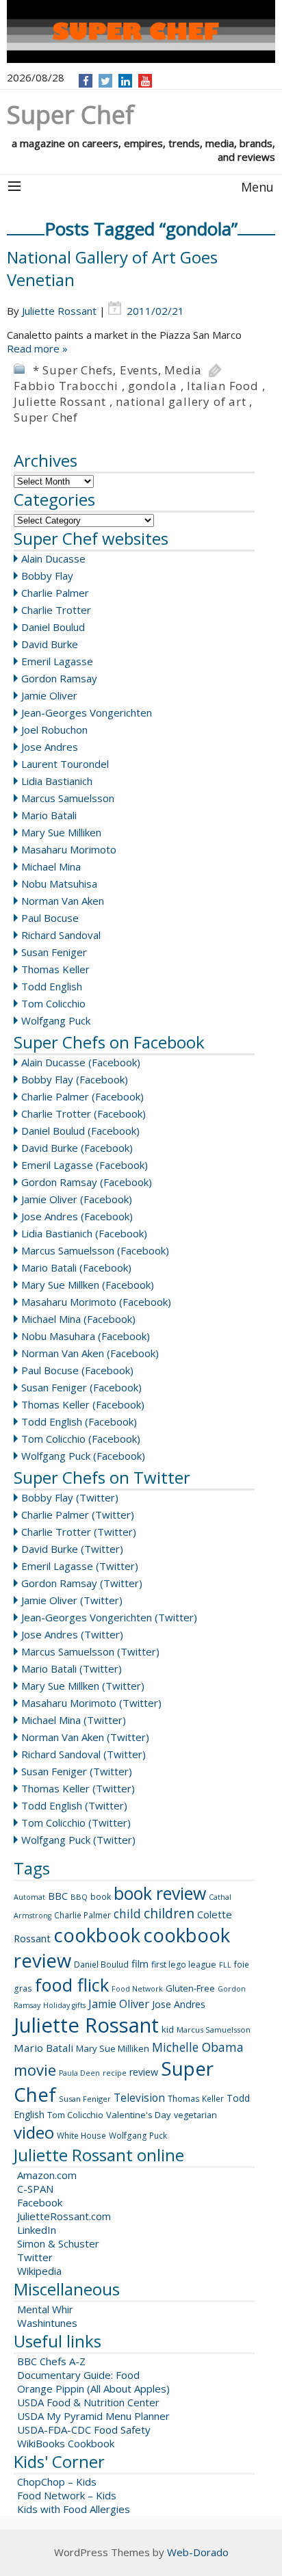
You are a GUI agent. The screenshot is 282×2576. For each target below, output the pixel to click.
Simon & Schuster (58, 2243)
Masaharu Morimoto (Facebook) (96, 1302)
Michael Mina (51, 866)
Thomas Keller (55, 969)
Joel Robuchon (54, 730)
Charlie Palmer (55, 593)
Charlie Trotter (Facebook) (84, 1113)
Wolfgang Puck (56, 1020)
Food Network (137, 1989)
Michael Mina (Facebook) (78, 1319)
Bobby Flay (47, 576)
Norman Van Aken (63, 901)
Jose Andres (50, 747)
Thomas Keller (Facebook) (83, 1404)
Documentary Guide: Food (78, 2375)
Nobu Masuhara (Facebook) (86, 1336)
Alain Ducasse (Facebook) (81, 1062)
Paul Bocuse (50, 918)
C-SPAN (35, 2189)
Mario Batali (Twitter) (72, 1669)
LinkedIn (37, 2230)
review (144, 2072)
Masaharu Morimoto (69, 849)
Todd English (52, 986)
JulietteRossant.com (64, 2216)
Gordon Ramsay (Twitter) (82, 1583)
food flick (72, 1985)
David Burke (50, 644)
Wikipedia (39, 2271)
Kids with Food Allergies (74, 2509)
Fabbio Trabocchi (66, 386)
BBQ (79, 1897)
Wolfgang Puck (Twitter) (78, 1840)
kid (168, 2029)
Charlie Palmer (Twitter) (78, 1515)
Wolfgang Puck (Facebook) (83, 1456)
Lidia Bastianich (57, 781)
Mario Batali (49, 815)
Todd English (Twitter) (74, 1805)
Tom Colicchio (53, 1003)
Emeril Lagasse (57, 661)
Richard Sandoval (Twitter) (84, 1754)
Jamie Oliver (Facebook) (77, 1199)
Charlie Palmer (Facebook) (82, 1096)
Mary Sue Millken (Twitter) (83, 1686)
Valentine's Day (139, 2115)
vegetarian (195, 2115)
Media (183, 370)
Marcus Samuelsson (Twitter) (90, 1651)
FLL (225, 1965)
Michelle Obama (198, 2047)
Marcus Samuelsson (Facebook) (95, 1250)
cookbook (97, 1935)
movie (35, 2070)
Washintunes (47, 2323)
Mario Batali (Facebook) (76, 1267)
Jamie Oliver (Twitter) (72, 1600)
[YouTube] (145, 81)
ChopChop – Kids (57, 2482)
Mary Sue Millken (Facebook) (88, 1285)
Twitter (35, 2257)
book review (160, 1893)
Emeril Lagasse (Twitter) (80, 1566)
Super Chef (46, 417)
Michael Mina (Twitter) (74, 1720)
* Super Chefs (73, 370)
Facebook (40, 2202)
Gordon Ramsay (59, 678)
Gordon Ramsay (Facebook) (87, 1182)
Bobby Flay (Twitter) (70, 1497)
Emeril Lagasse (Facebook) (85, 1165)
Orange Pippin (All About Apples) (93, 2388)
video (34, 2132)
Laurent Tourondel (65, 764)
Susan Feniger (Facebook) (81, 1387)
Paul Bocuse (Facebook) (77, 1370)
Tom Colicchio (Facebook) (81, 1439)
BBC (58, 1896)
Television (139, 2098)
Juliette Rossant (59, 311)
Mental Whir (45, 2309)
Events (139, 370)
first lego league (184, 1965)
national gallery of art (181, 401)
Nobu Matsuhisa (59, 884)
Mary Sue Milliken (61, 832)
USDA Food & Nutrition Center (88, 2402)
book (101, 1897)
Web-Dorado (198, 2552)
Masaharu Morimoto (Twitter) (91, 1703)
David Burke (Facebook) (77, 1148)
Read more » (37, 348)
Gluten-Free (190, 1988)
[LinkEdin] (126, 81)
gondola (153, 386)
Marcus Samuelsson (68, 798)
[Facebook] (86, 81)
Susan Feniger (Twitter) (77, 1771)
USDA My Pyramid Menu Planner (93, 2416)
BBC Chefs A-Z (51, 2361)
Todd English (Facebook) (79, 1421)
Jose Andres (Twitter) (72, 1634)
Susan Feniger (54, 952)
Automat (29, 1897)
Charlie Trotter (56, 610)
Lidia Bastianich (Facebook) (84, 1233)
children (169, 1914)
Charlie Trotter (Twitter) (79, 1532)
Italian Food (223, 386)
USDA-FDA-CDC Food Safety (84, 2430)
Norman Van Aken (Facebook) (90, 1353)
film (140, 1963)
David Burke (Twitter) (72, 1549)
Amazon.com (47, 2175)
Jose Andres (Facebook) (77, 1216)
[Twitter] (105, 81)
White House (81, 2136)
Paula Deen (79, 2073)
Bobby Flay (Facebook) (75, 1079)
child (127, 1914)
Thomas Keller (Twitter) (78, 1788)
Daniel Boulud (53, 627)
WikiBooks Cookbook (66, 2443)
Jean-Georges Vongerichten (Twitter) (109, 1617)
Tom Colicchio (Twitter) (76, 1822)
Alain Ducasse (53, 558)
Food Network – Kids (67, 2495)
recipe (115, 2073)
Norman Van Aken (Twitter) (85, 1737)
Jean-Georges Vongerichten (87, 712)
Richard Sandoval (61, 935)
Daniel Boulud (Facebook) (80, 1131)
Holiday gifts (64, 2005)
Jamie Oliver (49, 695)
